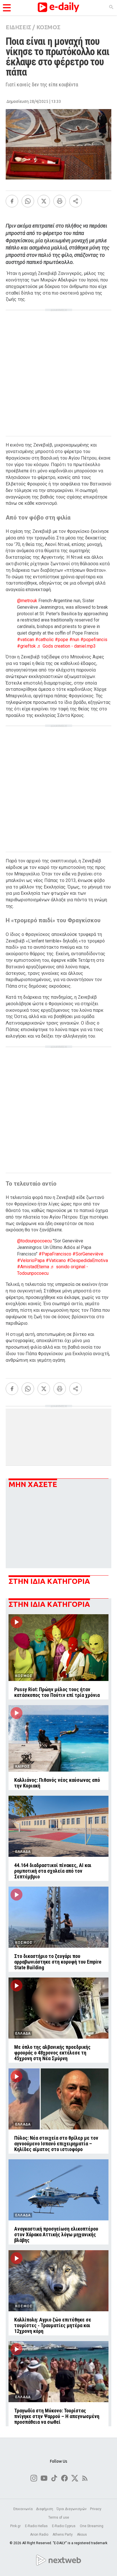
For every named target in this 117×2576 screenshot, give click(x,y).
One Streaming (92, 2526)
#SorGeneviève (88, 1254)
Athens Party (63, 2535)
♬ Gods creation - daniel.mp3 (66, 646)
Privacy (96, 2509)
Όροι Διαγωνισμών (72, 2509)
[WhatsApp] (28, 201)
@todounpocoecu (34, 1241)
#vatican (26, 640)
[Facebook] (12, 201)
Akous (82, 2535)
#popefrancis (94, 640)
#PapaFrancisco (55, 1254)
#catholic (44, 640)
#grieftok (26, 646)
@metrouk (27, 601)
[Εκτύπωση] (60, 201)
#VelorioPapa (31, 1260)
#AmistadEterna (33, 1267)
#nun (74, 640)
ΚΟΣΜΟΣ (48, 27)
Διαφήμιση (45, 2509)
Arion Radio (40, 2535)
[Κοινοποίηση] (76, 201)
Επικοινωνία (23, 2509)
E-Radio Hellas (37, 2526)
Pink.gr (16, 2526)
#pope (61, 640)
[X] (44, 201)
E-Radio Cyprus (64, 2526)
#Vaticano (56, 1260)
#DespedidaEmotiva (87, 1260)
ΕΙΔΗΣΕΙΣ (18, 27)
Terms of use (59, 2517)
